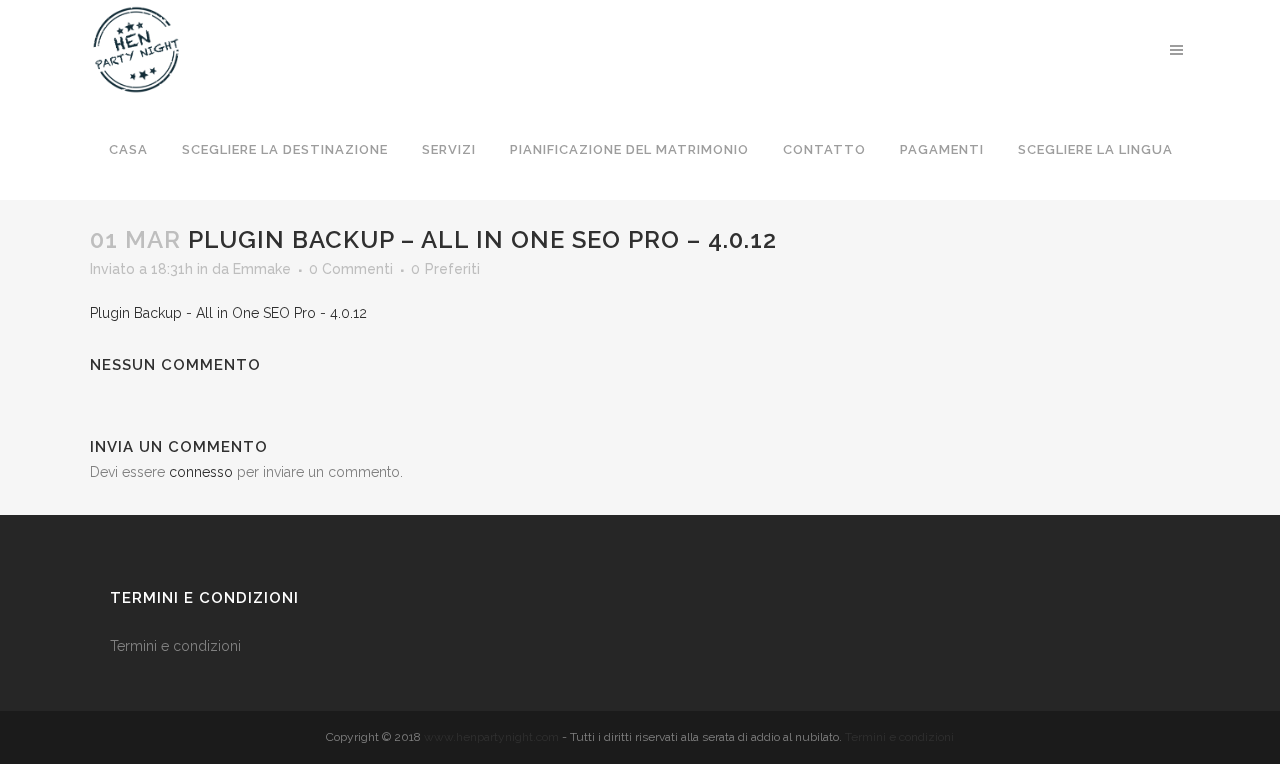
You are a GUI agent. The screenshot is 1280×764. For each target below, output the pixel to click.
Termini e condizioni (177, 646)
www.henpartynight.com (491, 737)
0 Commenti (351, 269)
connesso (201, 472)
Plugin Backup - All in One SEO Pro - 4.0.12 (228, 313)
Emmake (262, 269)
